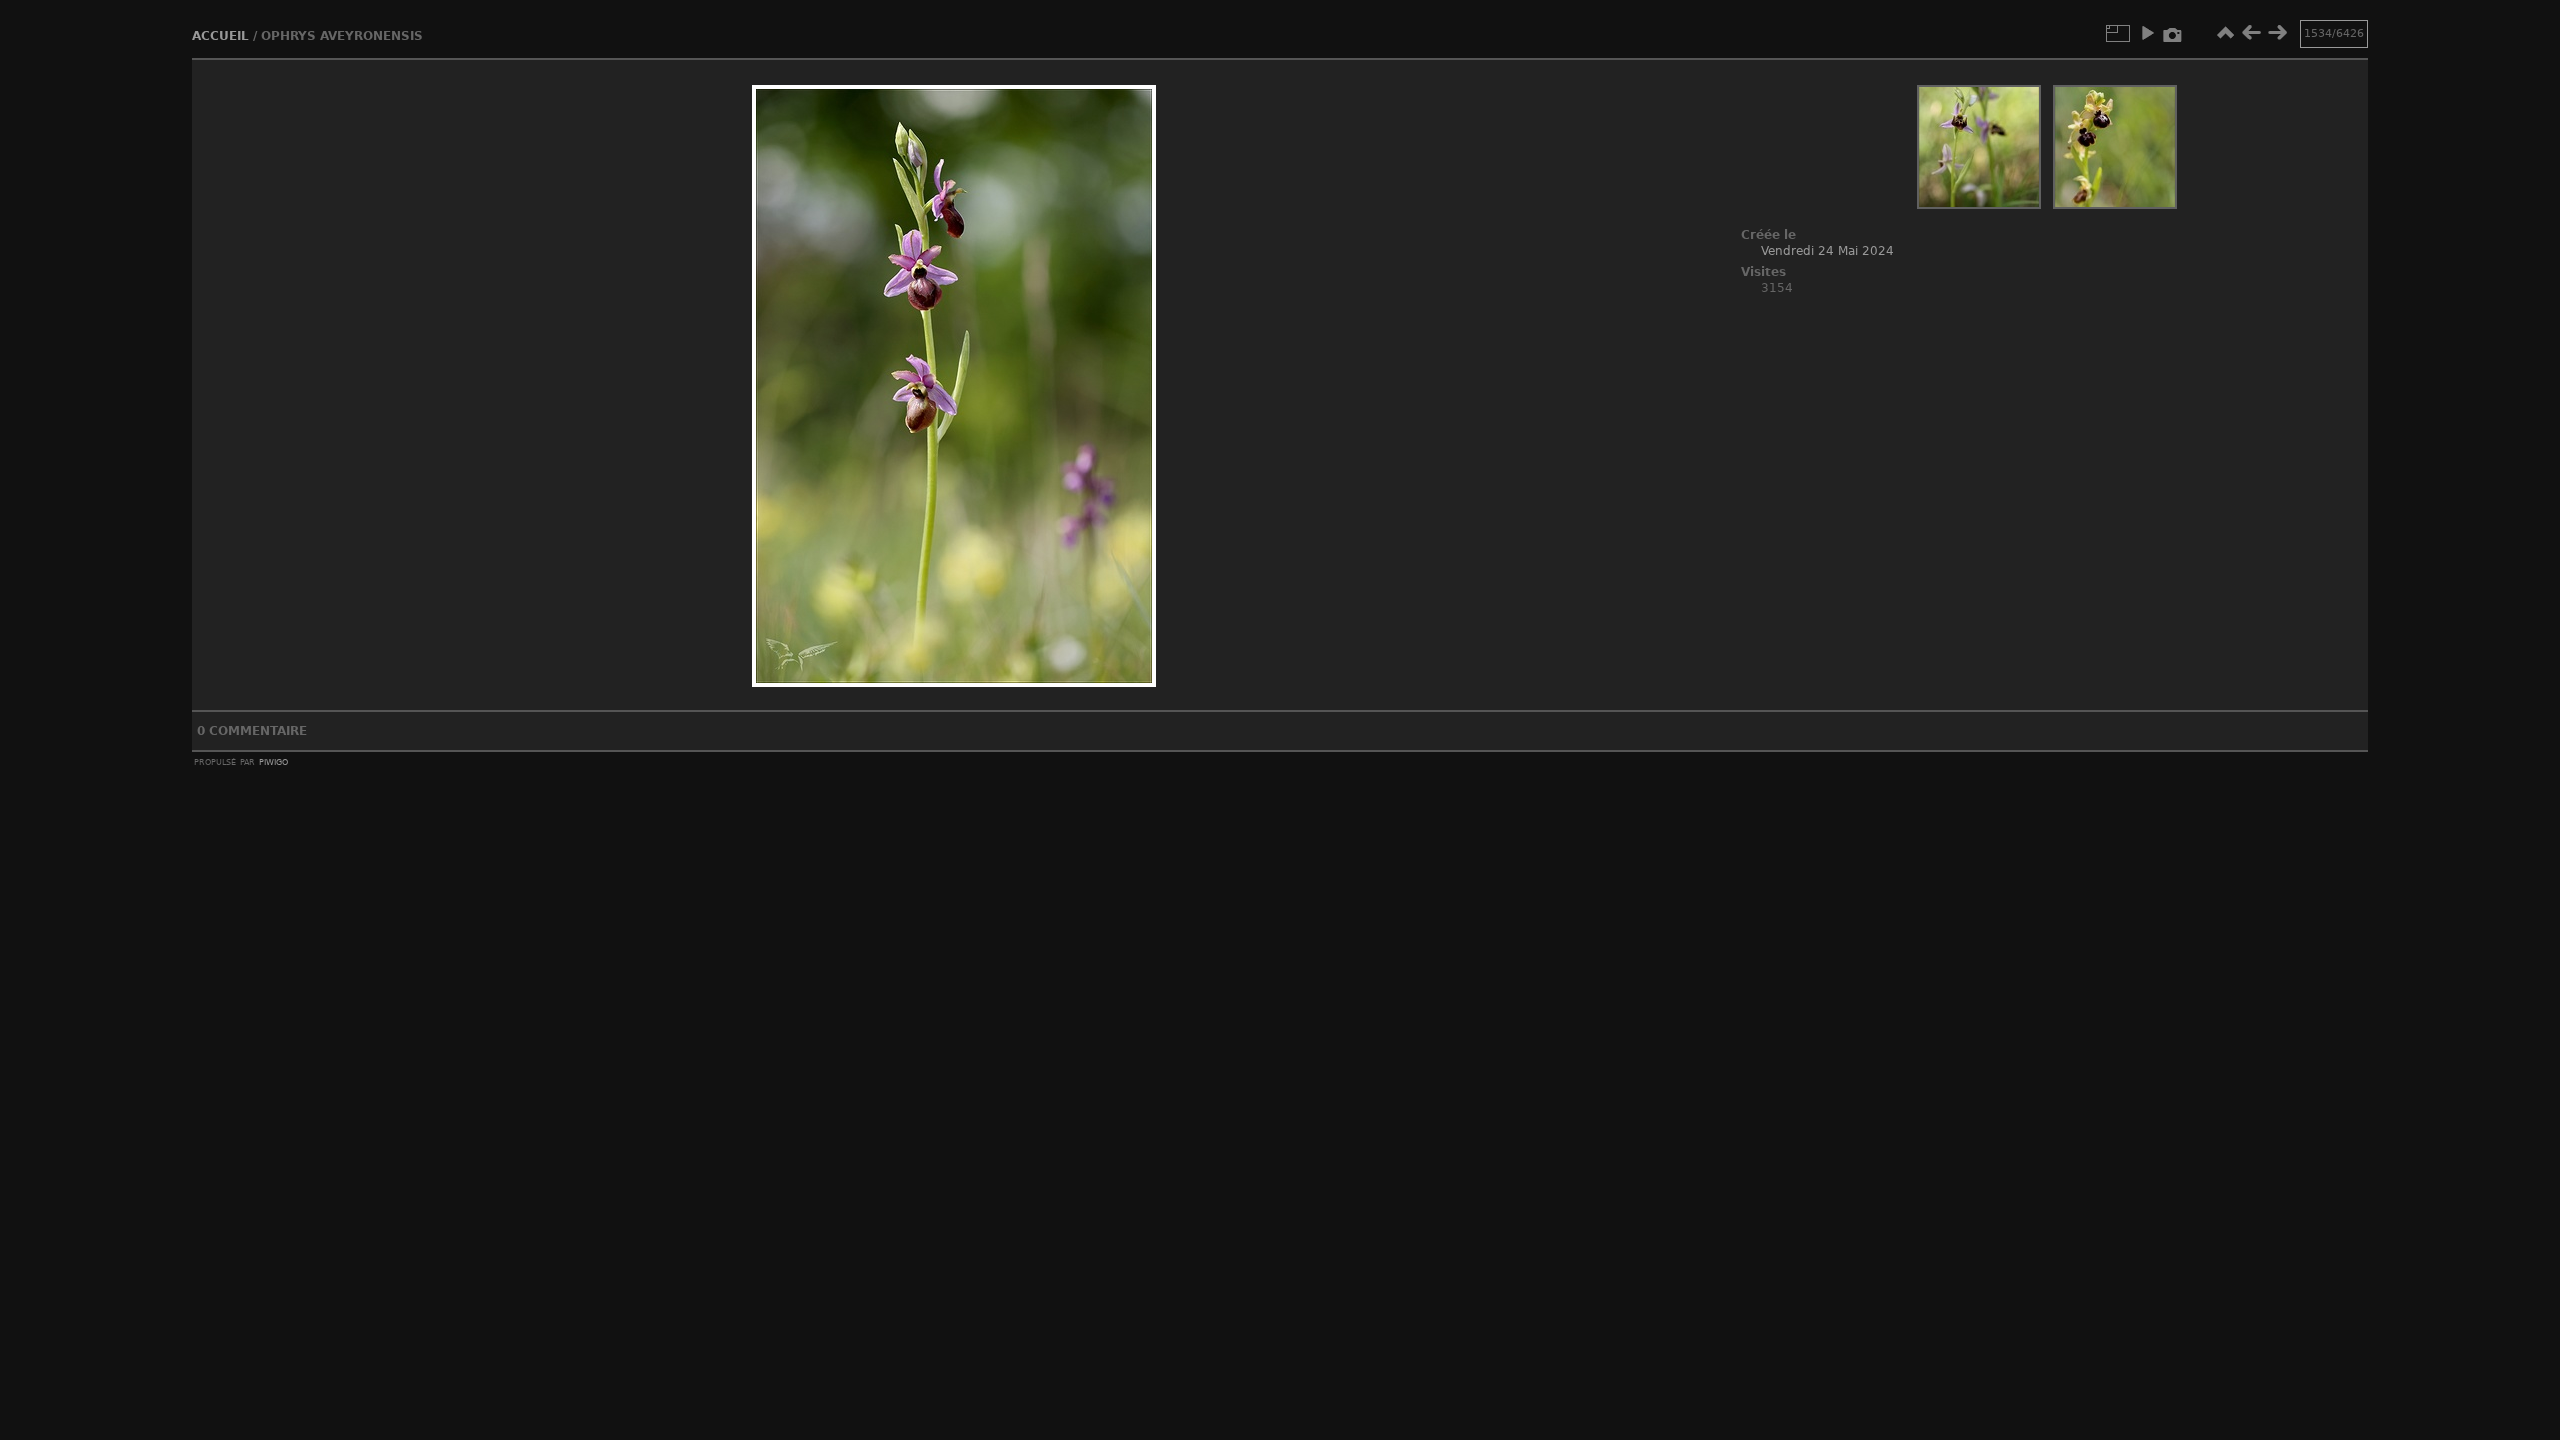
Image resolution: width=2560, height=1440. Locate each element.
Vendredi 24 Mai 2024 (1827, 251)
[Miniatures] (2225, 33)
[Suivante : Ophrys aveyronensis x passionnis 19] (2277, 33)
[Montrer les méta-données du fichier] (2173, 33)
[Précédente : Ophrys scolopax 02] (2251, 33)
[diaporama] (2147, 33)
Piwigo (273, 761)
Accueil (220, 36)
